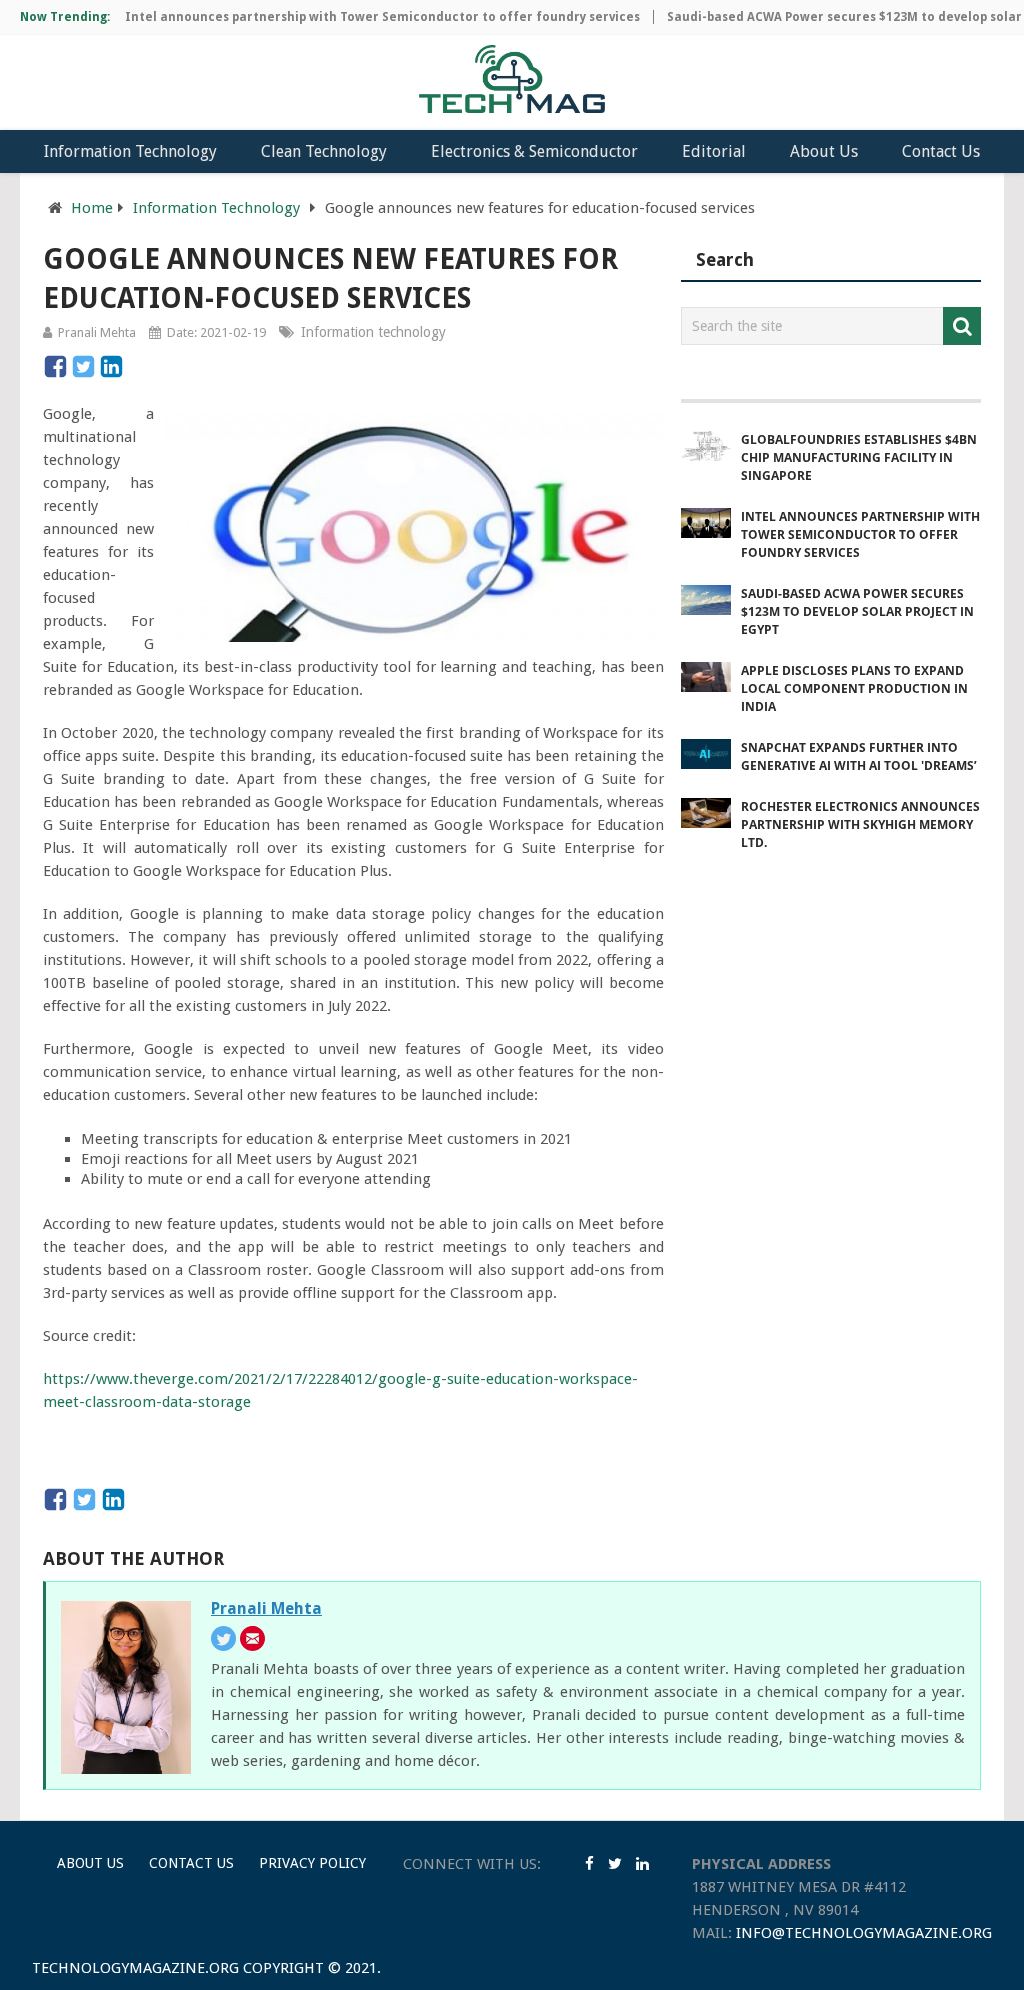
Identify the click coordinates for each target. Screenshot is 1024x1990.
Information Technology (130, 151)
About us (90, 1863)
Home (92, 208)
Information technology (373, 332)
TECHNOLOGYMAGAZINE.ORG (135, 1968)
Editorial (714, 151)
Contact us (191, 1863)
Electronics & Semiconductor (534, 151)
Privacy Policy (312, 1863)
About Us (824, 151)
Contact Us (941, 151)
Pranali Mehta (97, 332)
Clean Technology (324, 151)
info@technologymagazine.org (864, 1933)
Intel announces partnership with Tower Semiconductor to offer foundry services (359, 17)
